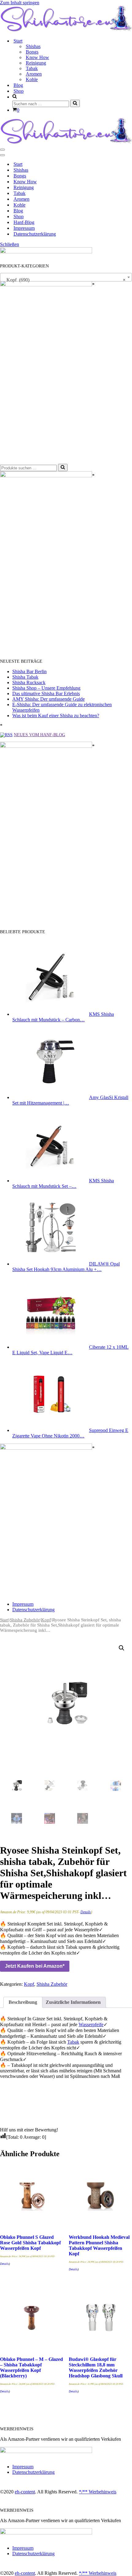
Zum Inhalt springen (20, 3)
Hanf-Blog (24, 222)
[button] (122, 1648)
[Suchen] (75, 103)
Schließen (10, 244)
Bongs (32, 52)
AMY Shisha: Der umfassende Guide (49, 699)
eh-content (25, 2492)
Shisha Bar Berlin (29, 671)
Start (18, 164)
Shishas (33, 46)
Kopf (46, 1620)
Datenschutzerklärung (35, 234)
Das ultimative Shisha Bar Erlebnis (46, 693)
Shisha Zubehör (25, 1620)
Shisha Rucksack (29, 682)
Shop (19, 91)
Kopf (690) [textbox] (64, 280)
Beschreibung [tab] (23, 2002)
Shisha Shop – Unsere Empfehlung (46, 688)
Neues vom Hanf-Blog (39, 735)
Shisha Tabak (25, 677)
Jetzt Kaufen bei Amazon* (35, 1966)
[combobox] (66, 277)
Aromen (34, 74)
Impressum (24, 228)
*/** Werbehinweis (98, 2492)
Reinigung (36, 63)
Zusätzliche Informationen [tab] (73, 2002)
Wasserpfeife (91, 2024)
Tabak (32, 68)
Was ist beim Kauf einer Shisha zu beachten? (56, 716)
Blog (18, 85)
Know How (37, 57)
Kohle (32, 79)
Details (86, 1912)
